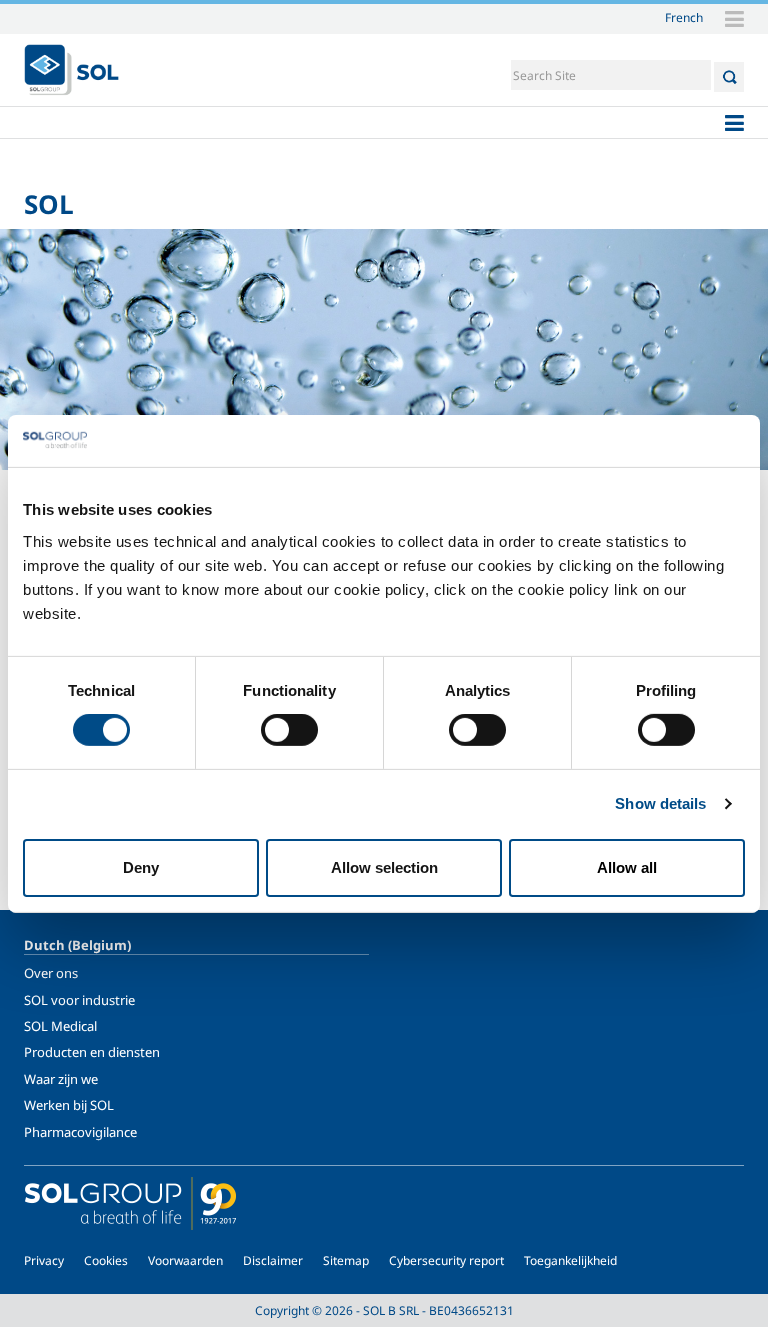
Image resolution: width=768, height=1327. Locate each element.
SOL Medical (60, 1026)
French (684, 17)
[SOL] (71, 70)
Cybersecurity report (446, 1260)
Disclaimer (273, 1260)
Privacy (44, 1260)
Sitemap (346, 1260)
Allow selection (384, 867)
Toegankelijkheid (570, 1260)
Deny (141, 867)
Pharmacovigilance (80, 1132)
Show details (660, 803)
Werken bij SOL (69, 1105)
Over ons (51, 973)
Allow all (627, 867)
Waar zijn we (61, 1079)
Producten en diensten (92, 1052)
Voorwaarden (185, 1260)
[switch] (289, 730)
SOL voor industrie (79, 1000)
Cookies (106, 1260)
